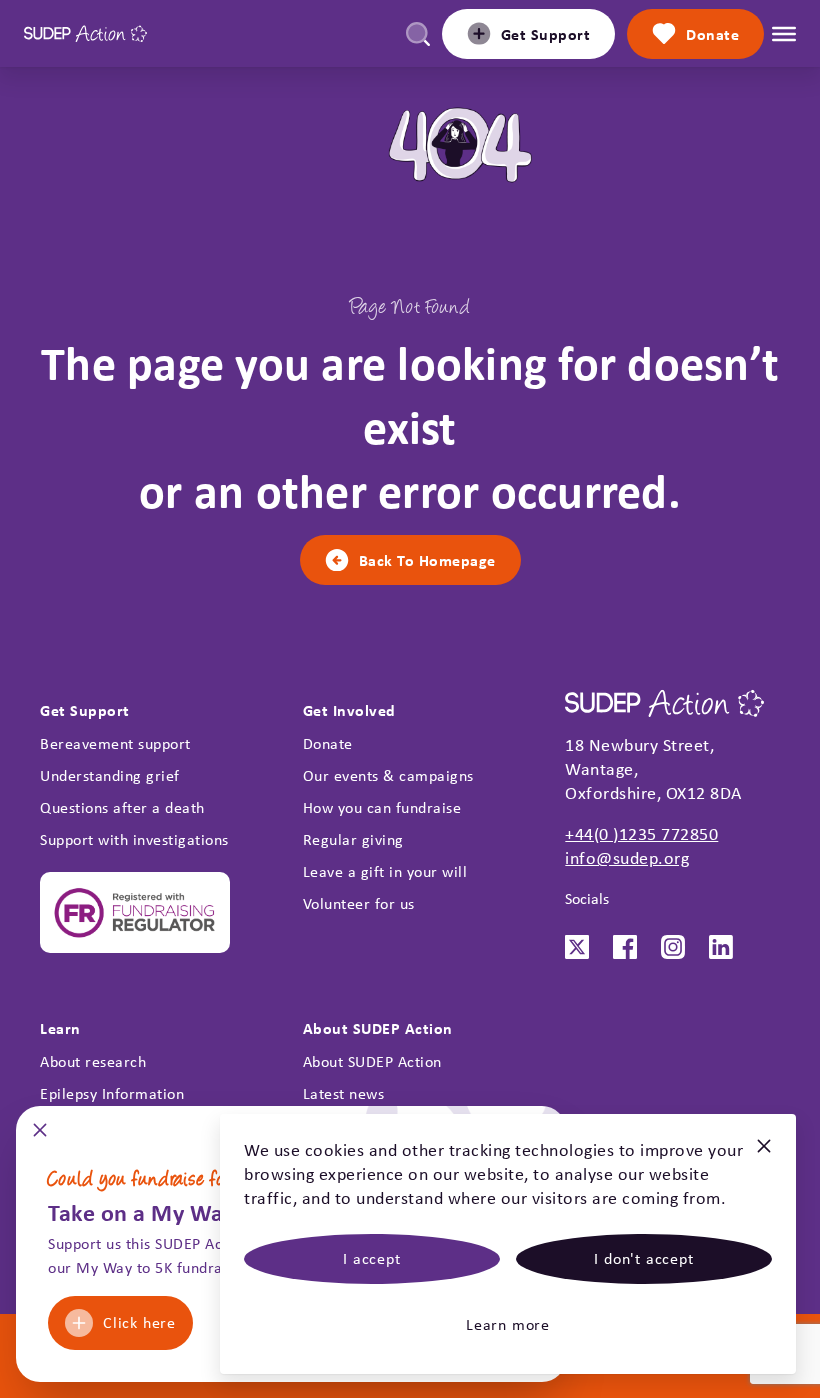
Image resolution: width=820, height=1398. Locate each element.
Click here (139, 1322)
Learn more (508, 1324)
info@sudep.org (627, 858)
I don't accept (643, 1258)
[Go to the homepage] (85, 33)
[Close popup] (40, 1136)
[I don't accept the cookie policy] (764, 1154)
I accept (371, 1258)
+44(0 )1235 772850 (641, 834)
